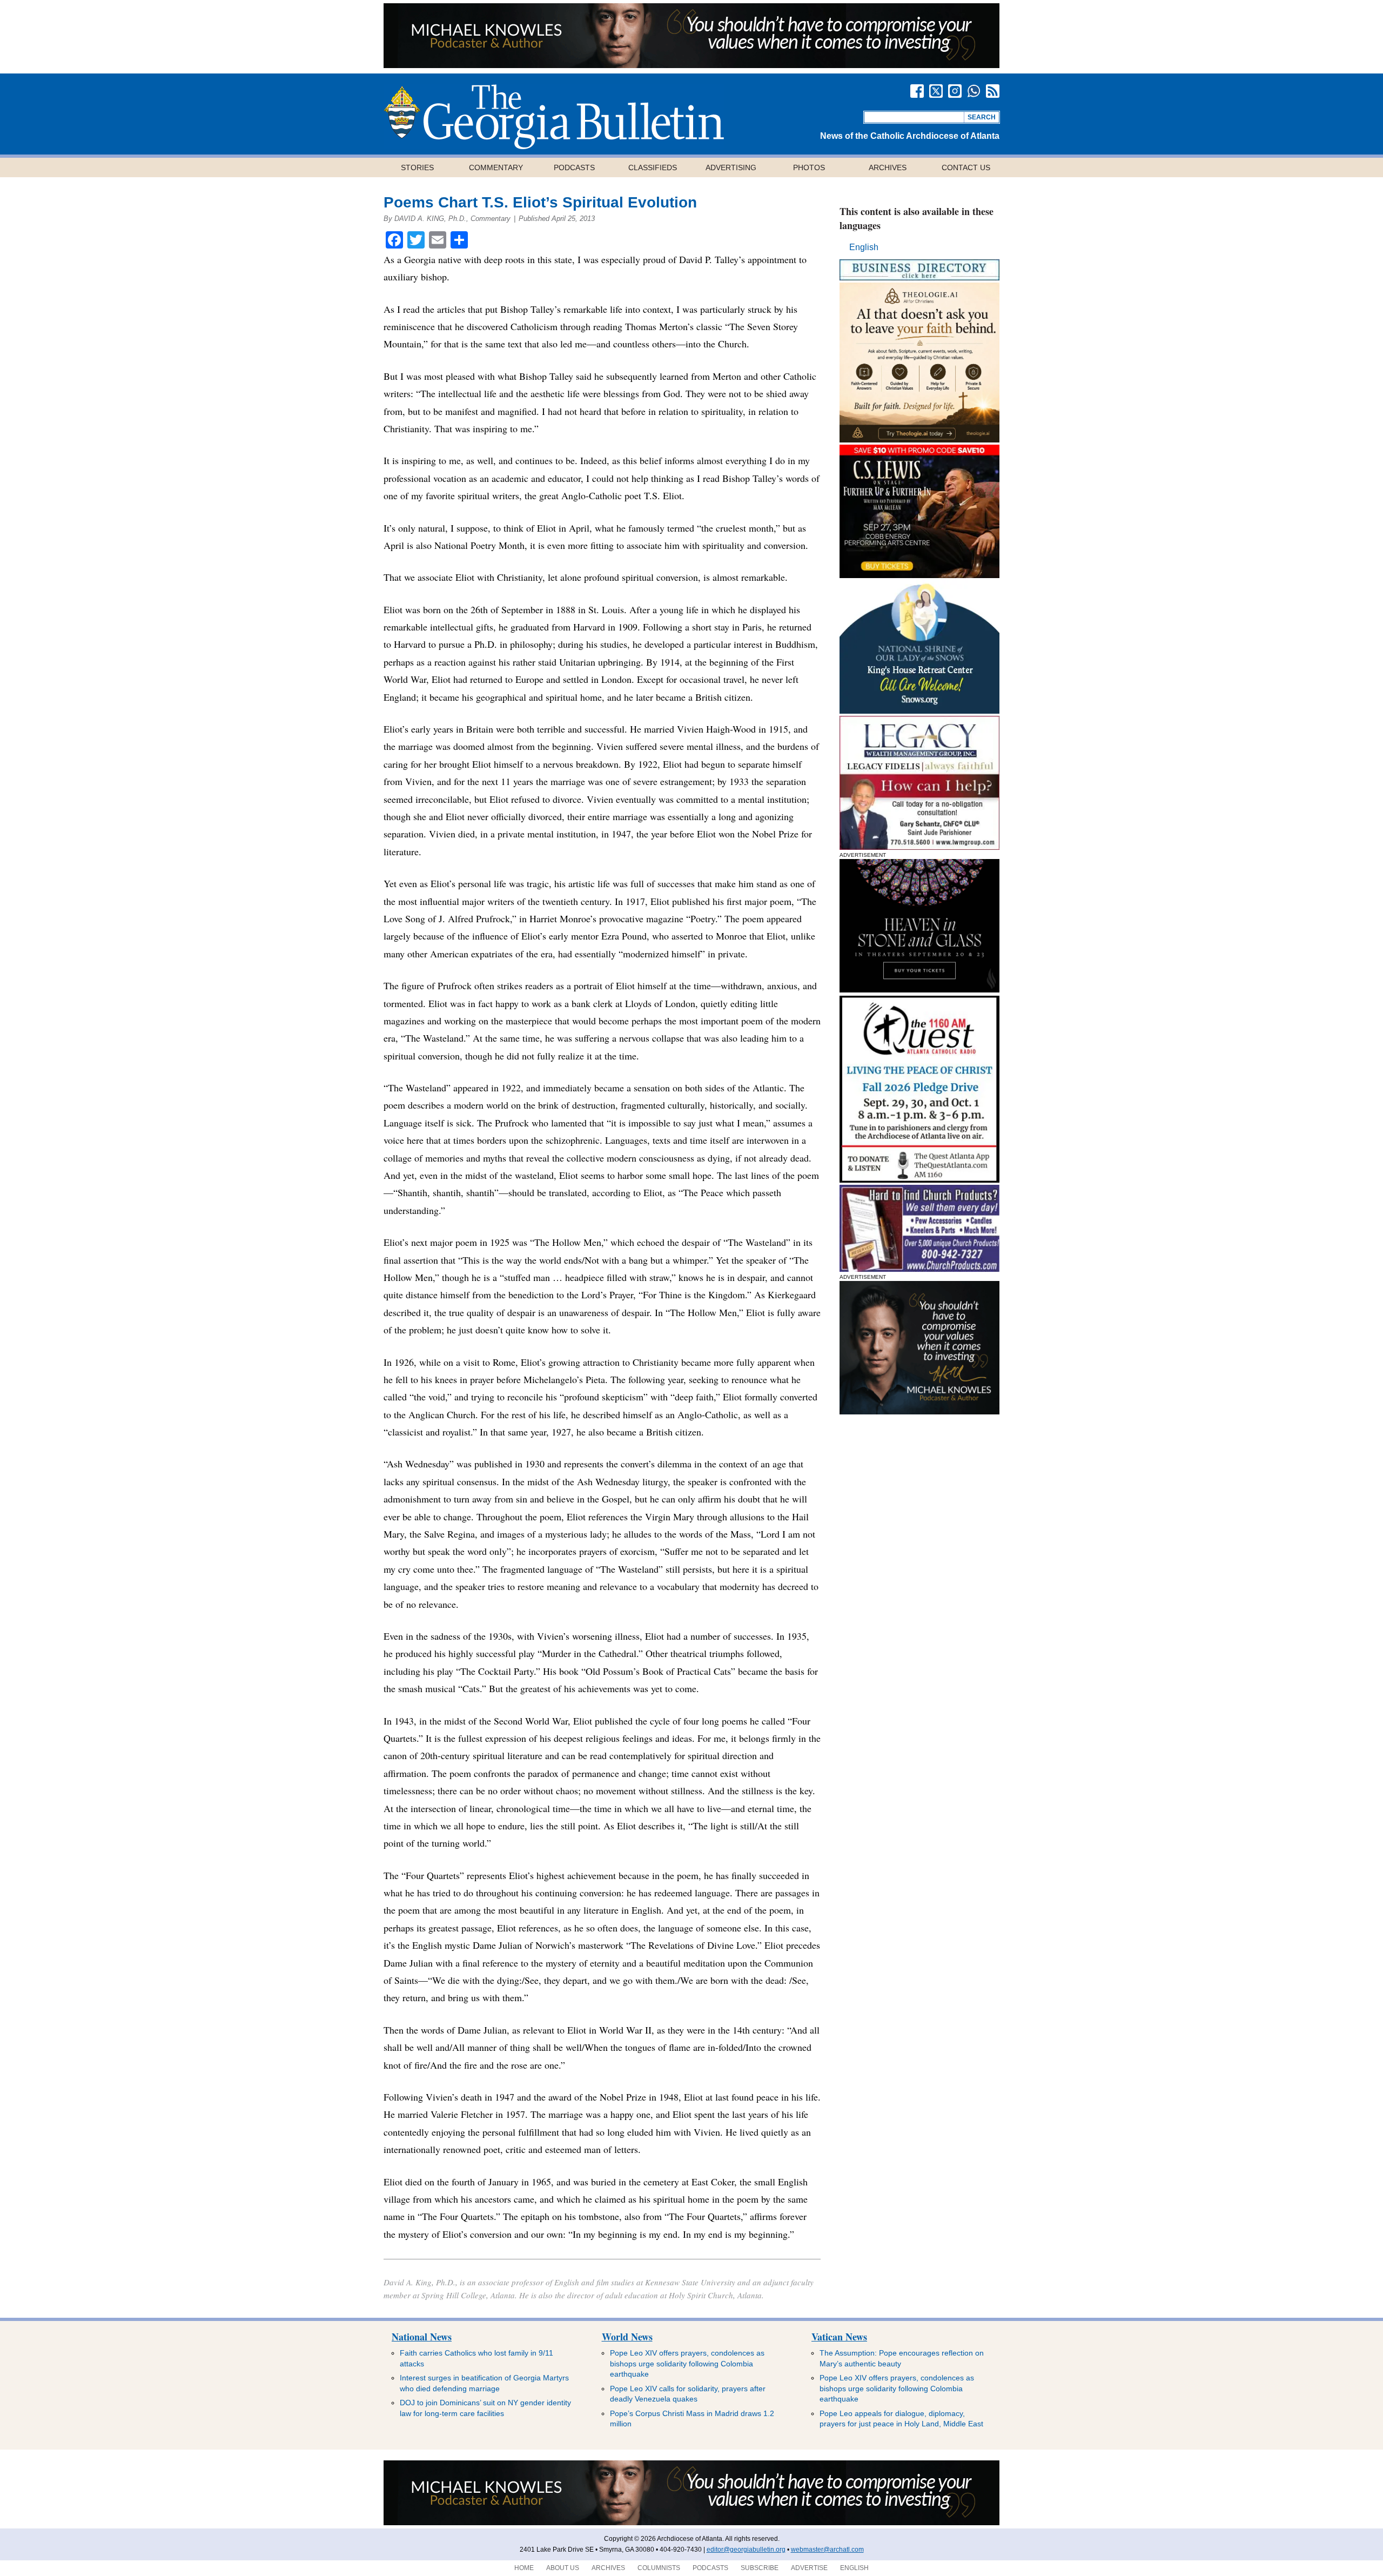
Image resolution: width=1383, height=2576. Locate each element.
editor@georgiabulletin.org (746, 2550)
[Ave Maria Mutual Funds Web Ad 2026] (691, 65)
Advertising (731, 167)
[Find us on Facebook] (917, 91)
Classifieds (653, 167)
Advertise (809, 2568)
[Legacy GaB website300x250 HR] (919, 847)
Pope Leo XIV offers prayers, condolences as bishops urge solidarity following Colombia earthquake (687, 2363)
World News (627, 2337)
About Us (563, 2568)
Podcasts (574, 167)
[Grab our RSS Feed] (993, 91)
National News (422, 2337)
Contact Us (966, 167)
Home (524, 2568)
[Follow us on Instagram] (955, 91)
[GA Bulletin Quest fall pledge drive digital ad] (919, 1180)
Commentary (496, 167)
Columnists (659, 2568)
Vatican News (839, 2337)
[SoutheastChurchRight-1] (919, 1269)
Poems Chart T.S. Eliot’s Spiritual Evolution (540, 202)
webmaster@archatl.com (827, 2550)
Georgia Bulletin (554, 117)
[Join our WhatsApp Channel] (974, 91)
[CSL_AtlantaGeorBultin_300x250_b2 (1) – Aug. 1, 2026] (919, 575)
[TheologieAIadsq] (919, 440)
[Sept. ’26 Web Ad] (919, 711)
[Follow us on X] (936, 91)
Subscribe (760, 2568)
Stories (417, 167)
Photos (809, 167)
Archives (888, 167)
